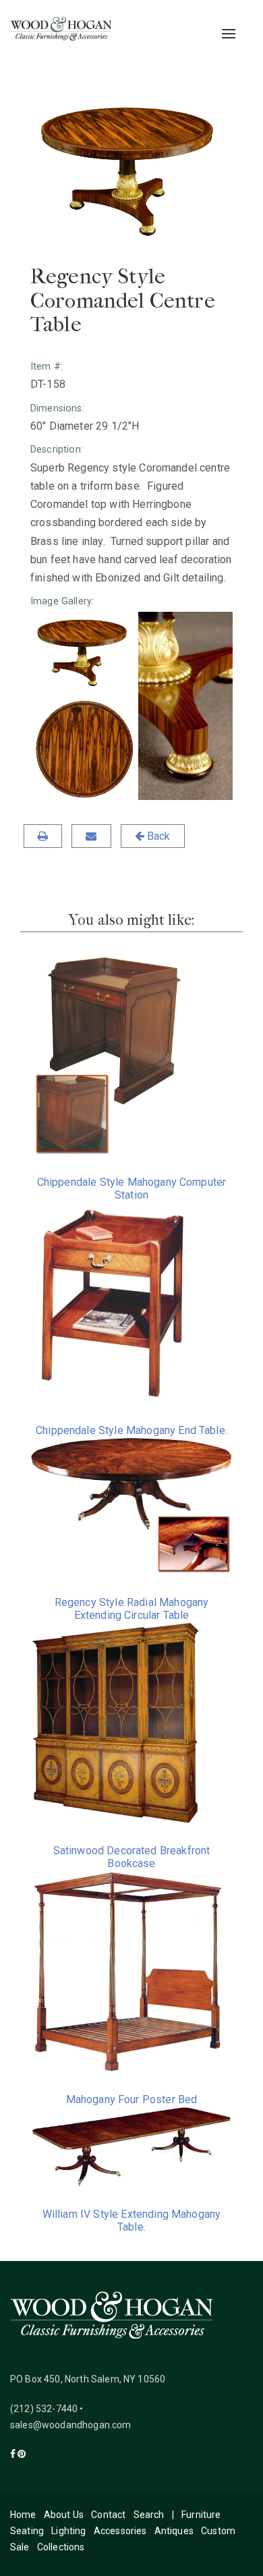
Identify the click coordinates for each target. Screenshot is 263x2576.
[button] (84, 653)
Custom (218, 2531)
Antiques (174, 2531)
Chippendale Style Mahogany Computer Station (132, 1189)
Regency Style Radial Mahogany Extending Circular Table (132, 1609)
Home (23, 2515)
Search (149, 2515)
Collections (61, 2547)
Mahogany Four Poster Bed (132, 2099)
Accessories (120, 2531)
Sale (20, 2547)
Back (157, 836)
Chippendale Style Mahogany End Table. (131, 1430)
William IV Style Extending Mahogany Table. (132, 2221)
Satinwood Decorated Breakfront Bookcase (132, 1857)
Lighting (68, 2531)
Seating (27, 2531)
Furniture (201, 2515)
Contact (108, 2515)
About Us (64, 2515)
